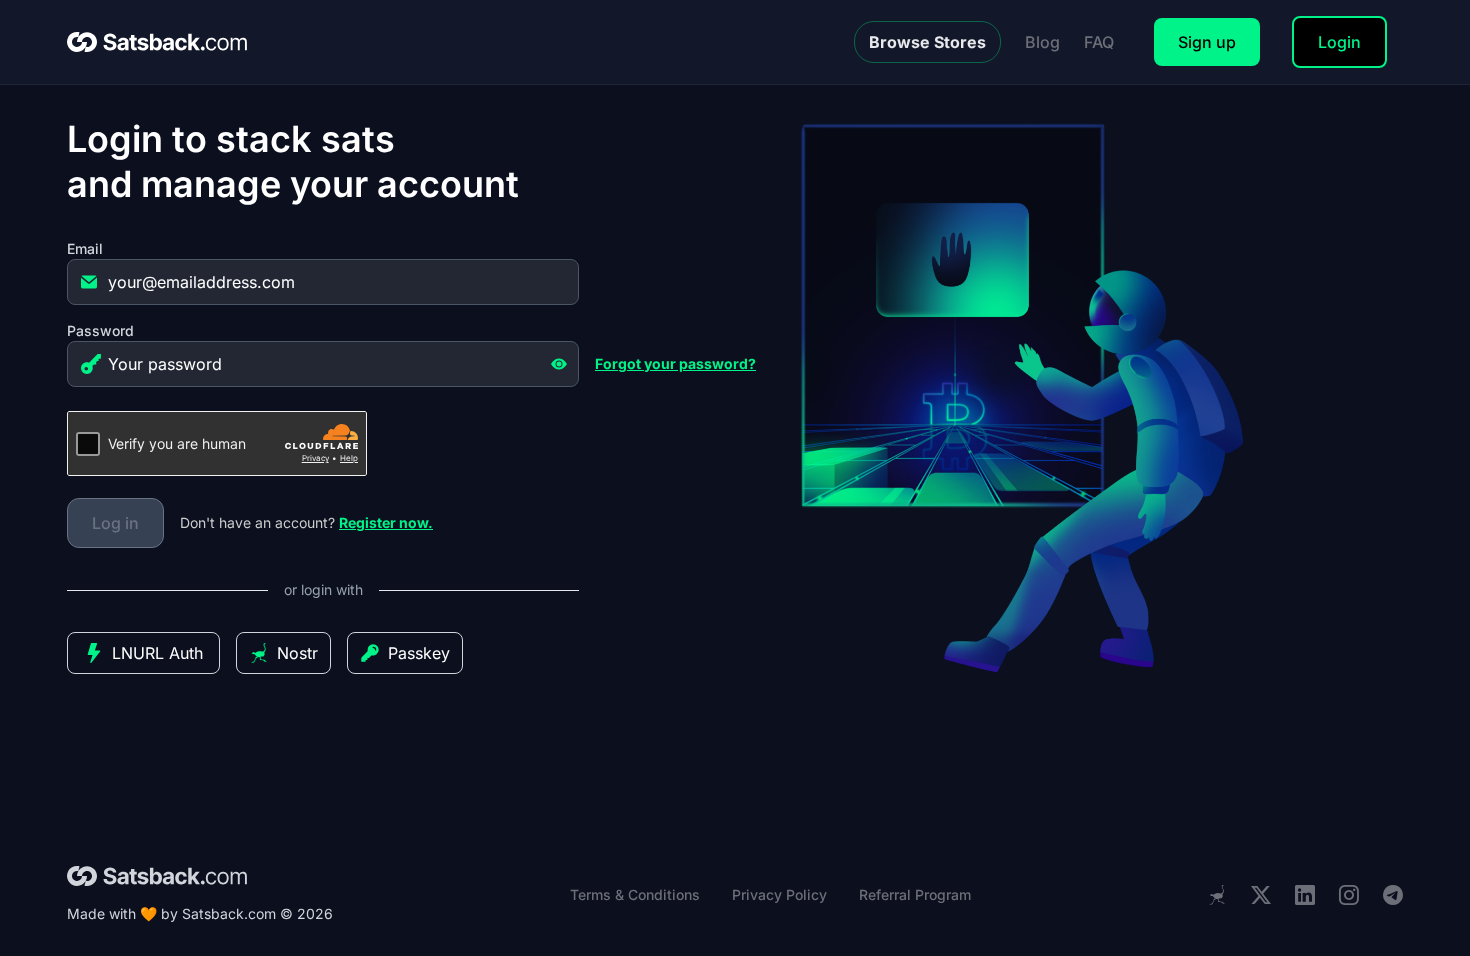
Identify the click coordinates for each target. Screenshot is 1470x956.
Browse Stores (927, 42)
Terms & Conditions (635, 894)
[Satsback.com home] (157, 42)
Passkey (419, 653)
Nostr (297, 653)
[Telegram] (1393, 895)
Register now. (386, 522)
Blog (1042, 42)
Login (1339, 42)
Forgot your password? (675, 363)
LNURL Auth (157, 653)
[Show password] (559, 364)
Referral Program (915, 894)
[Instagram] (1349, 895)
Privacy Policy (779, 894)
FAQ (1099, 42)
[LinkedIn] (1305, 895)
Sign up (1207, 42)
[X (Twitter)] (1261, 895)
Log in (115, 523)
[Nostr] (1217, 895)
